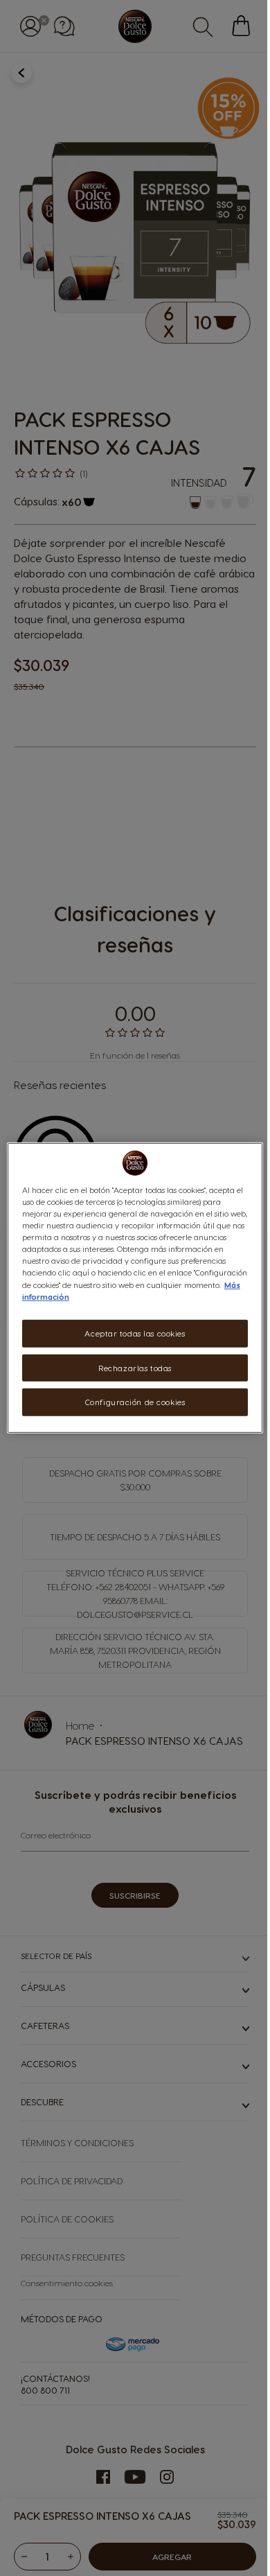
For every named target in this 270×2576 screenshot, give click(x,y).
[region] (135, 1288)
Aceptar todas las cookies (135, 1333)
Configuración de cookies (135, 1402)
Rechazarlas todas (135, 1367)
